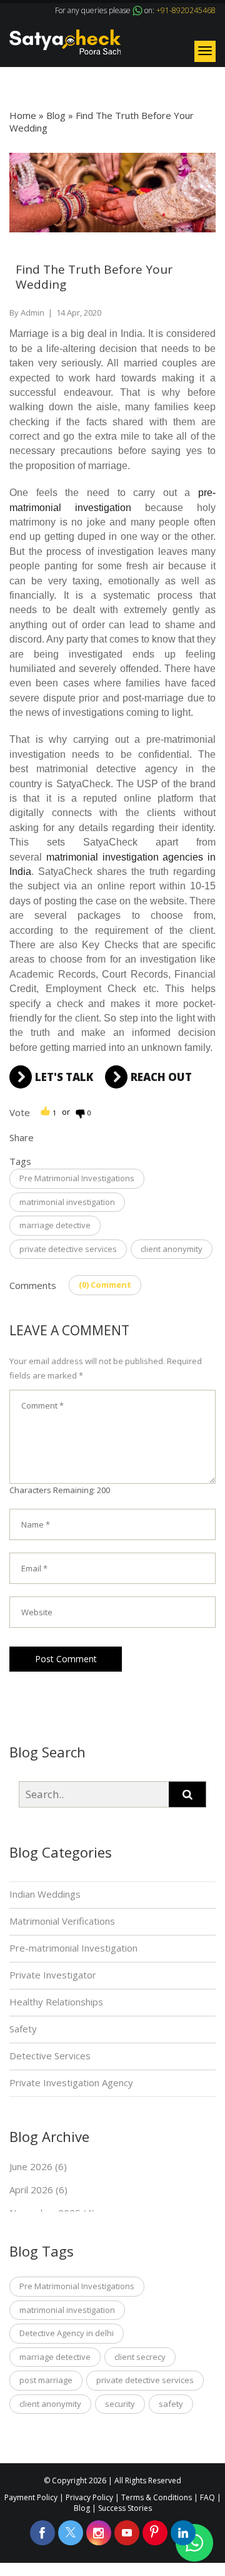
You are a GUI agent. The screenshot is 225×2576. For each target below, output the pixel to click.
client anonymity (172, 1249)
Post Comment (66, 1659)
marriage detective (55, 1225)
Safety (23, 2029)
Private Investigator (53, 1975)
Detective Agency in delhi (67, 2333)
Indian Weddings (45, 1894)
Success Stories (125, 2508)
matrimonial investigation (67, 1202)
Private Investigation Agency (71, 2082)
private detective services (68, 1249)
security (120, 2404)
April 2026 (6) (38, 2190)
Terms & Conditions (157, 2497)
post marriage (46, 2380)
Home (23, 115)
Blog (56, 115)
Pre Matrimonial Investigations (77, 1178)
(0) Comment (105, 1285)
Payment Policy (31, 2497)
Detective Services (50, 2056)
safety (171, 2404)
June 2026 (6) (38, 2166)
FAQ (207, 2497)
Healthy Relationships (56, 2002)
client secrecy (140, 2357)
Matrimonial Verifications (62, 1921)
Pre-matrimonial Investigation (73, 1948)
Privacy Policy (89, 2497)
